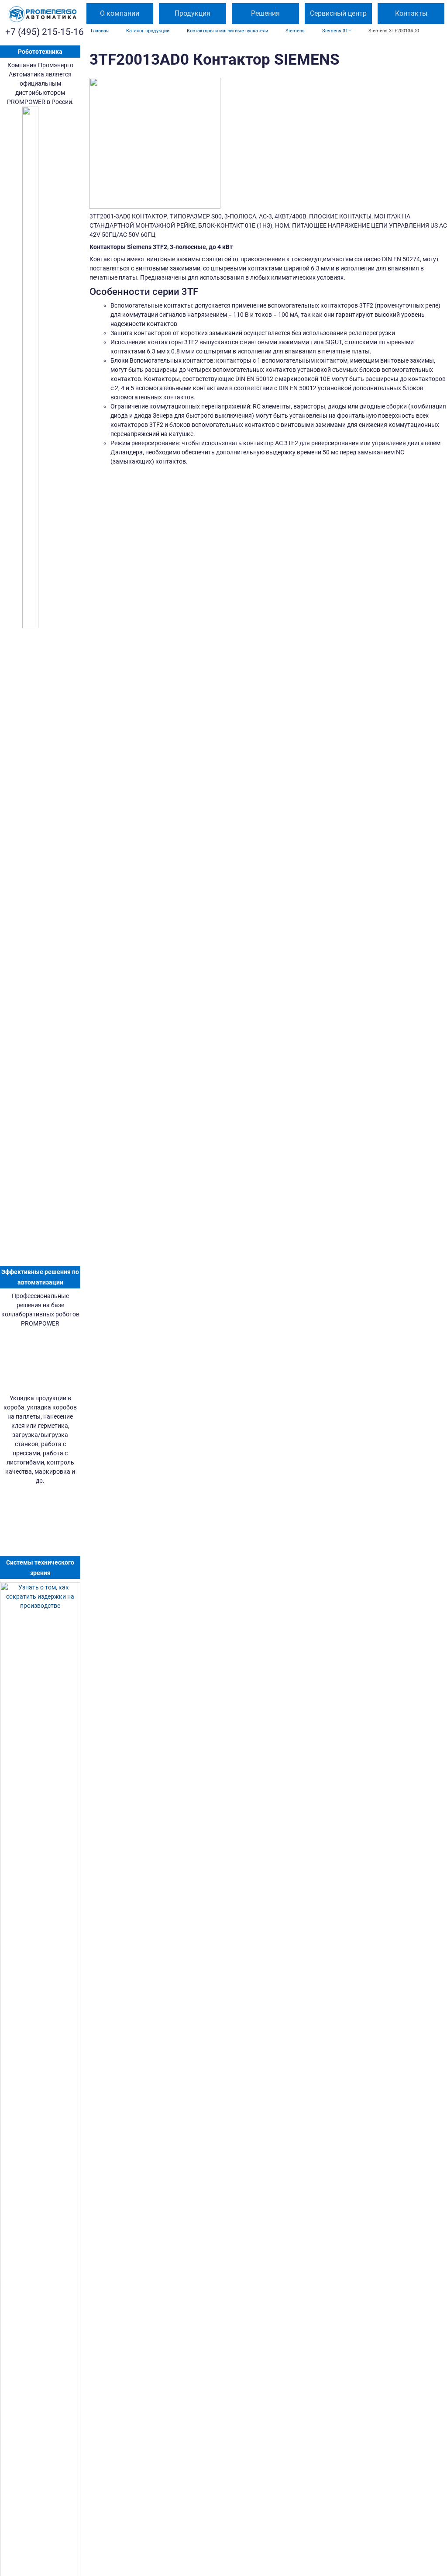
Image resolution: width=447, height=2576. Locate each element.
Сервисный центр (338, 13)
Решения (265, 13)
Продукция (193, 13)
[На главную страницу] (42, 14)
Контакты (411, 13)
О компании (120, 13)
